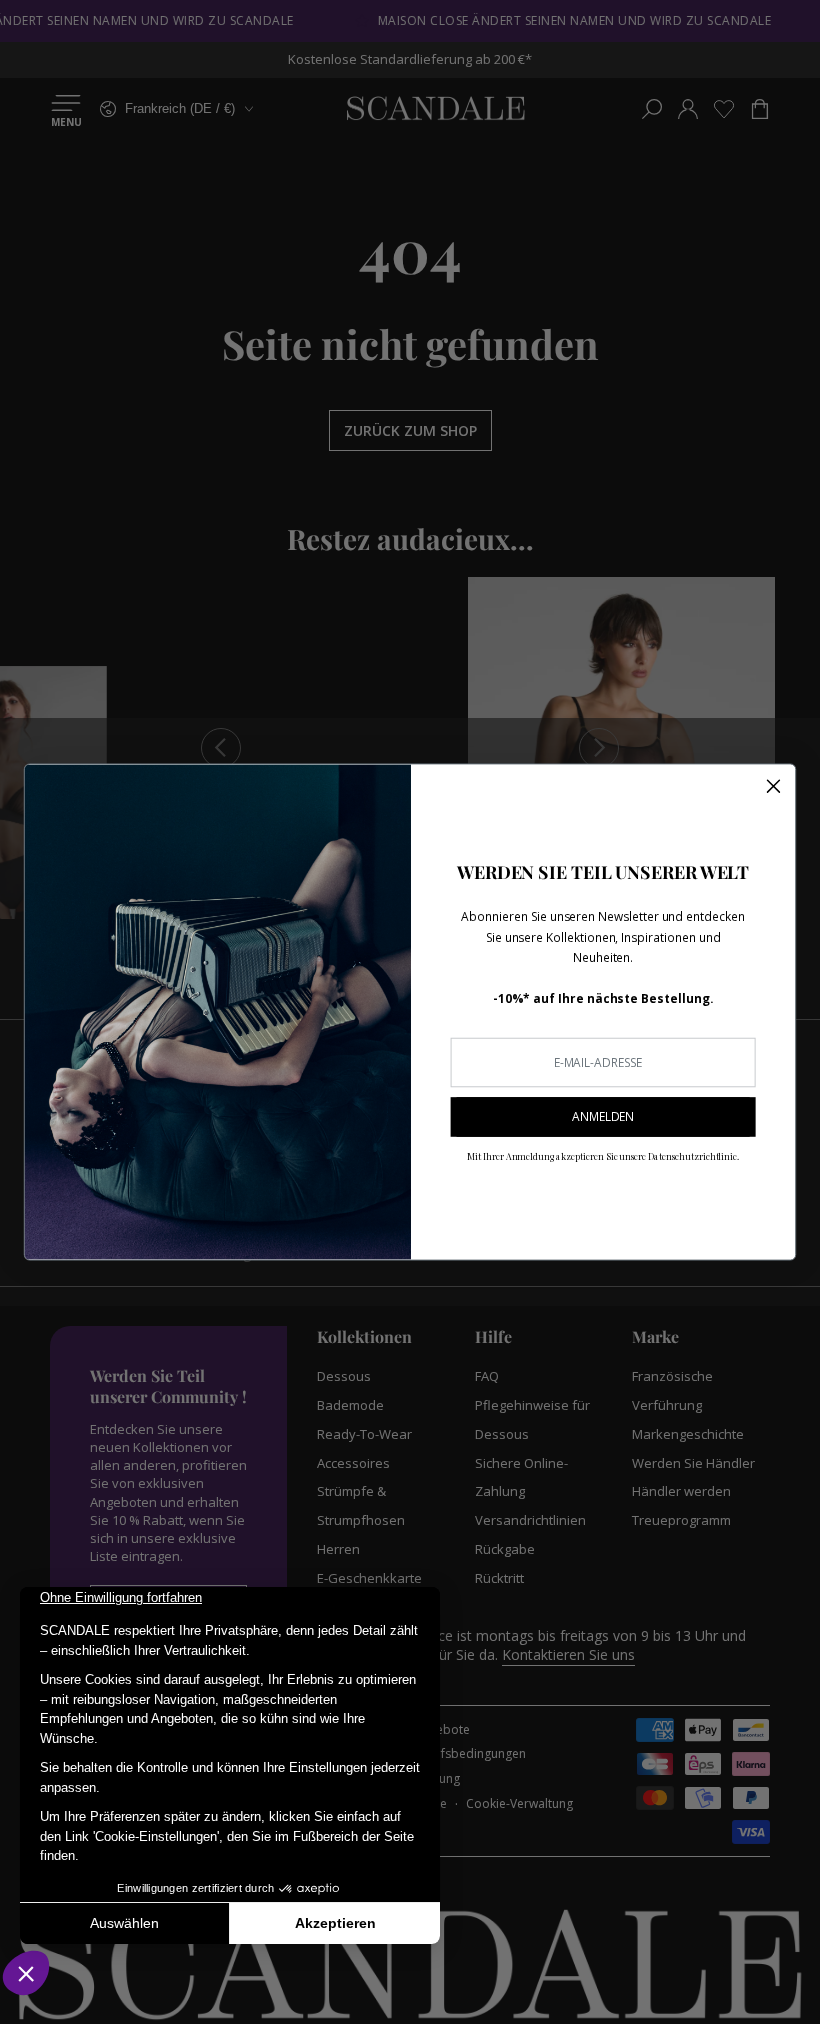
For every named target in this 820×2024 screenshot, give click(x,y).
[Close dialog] (774, 786)
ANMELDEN (603, 1116)
